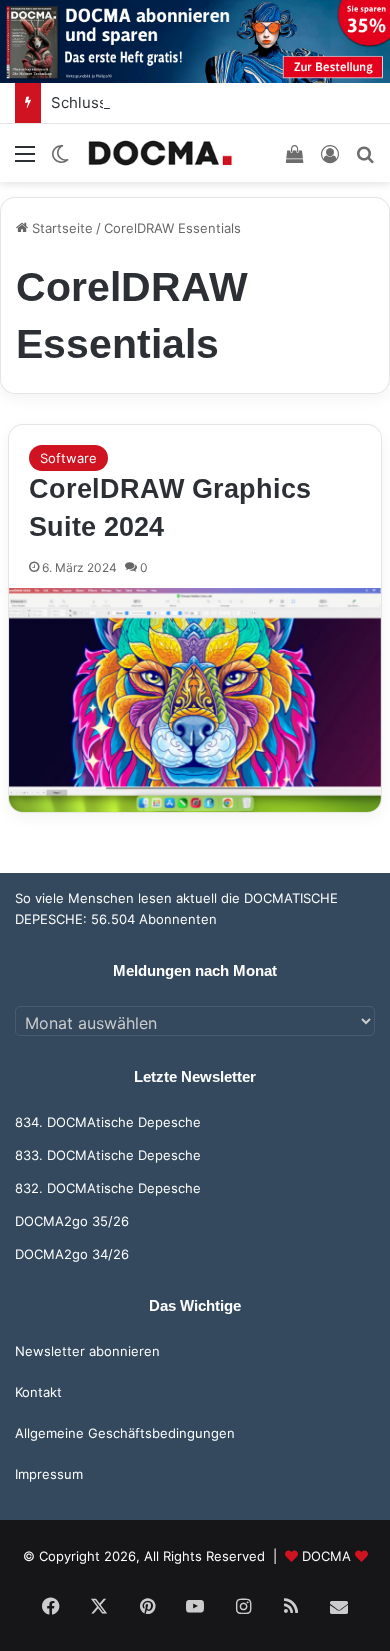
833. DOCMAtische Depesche (108, 1155)
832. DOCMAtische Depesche (108, 1188)
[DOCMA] (160, 152)
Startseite (60, 228)
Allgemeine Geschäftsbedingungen (125, 1433)
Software (68, 458)
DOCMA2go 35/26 (72, 1221)
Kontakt (38, 1392)
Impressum (49, 1474)
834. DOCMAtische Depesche (108, 1122)
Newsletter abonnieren (87, 1351)
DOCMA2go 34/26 (72, 1254)
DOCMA (326, 1556)
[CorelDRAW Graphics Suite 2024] (195, 700)
